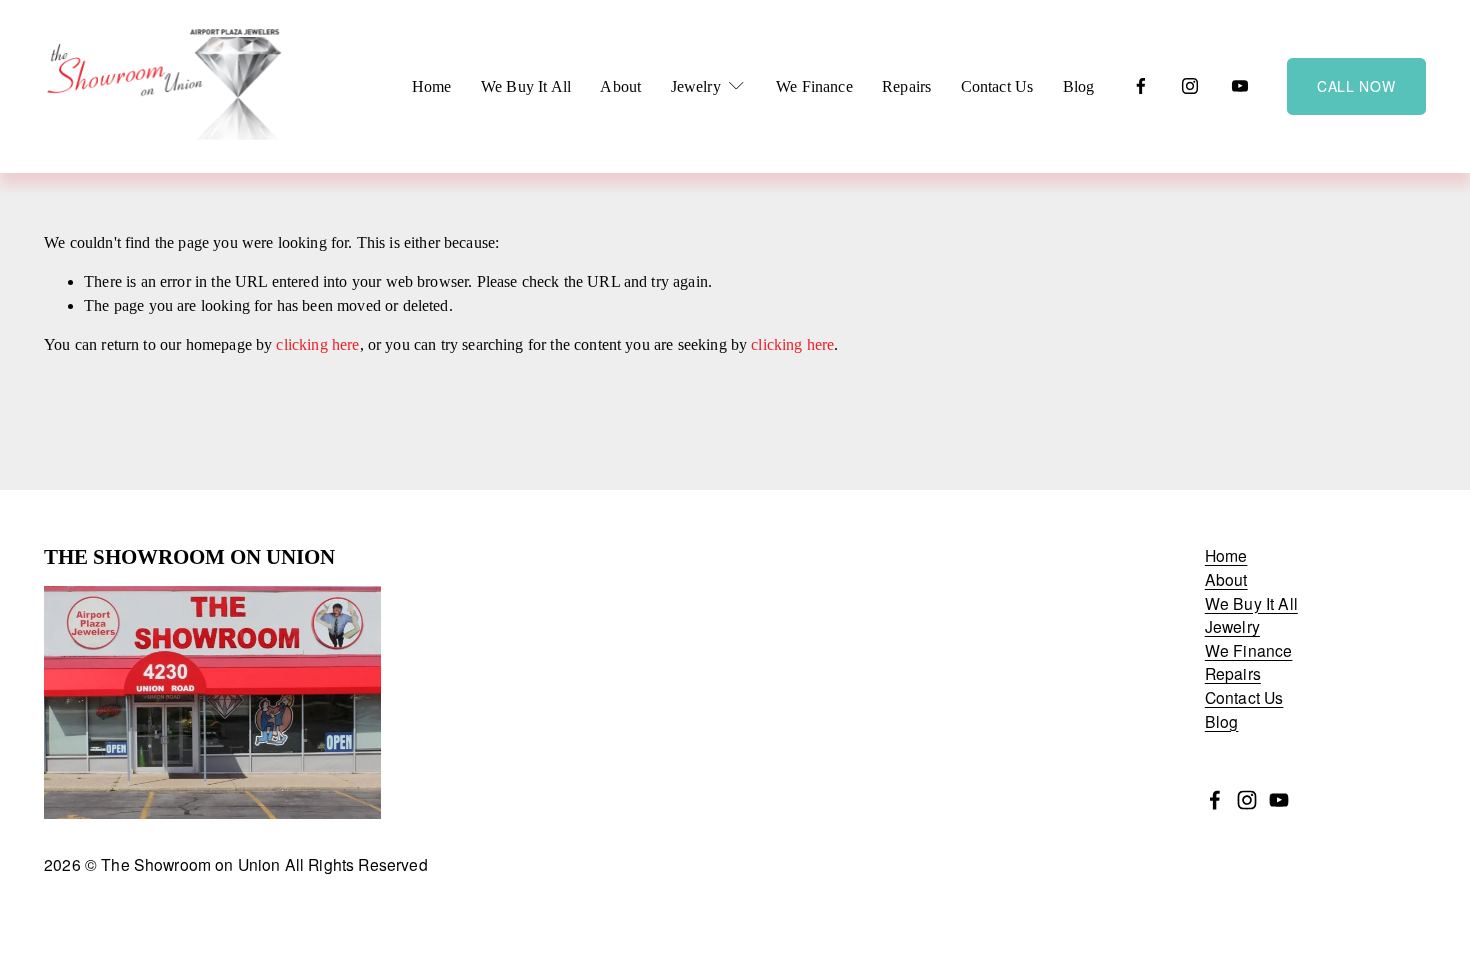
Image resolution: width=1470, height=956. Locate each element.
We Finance (814, 86)
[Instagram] (1190, 86)
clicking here (317, 344)
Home (432, 86)
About (620, 86)
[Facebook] (1141, 86)
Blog (1079, 86)
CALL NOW (1356, 86)
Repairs (906, 86)
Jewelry (1232, 627)
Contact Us (997, 86)
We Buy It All (526, 86)
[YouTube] (1240, 86)
